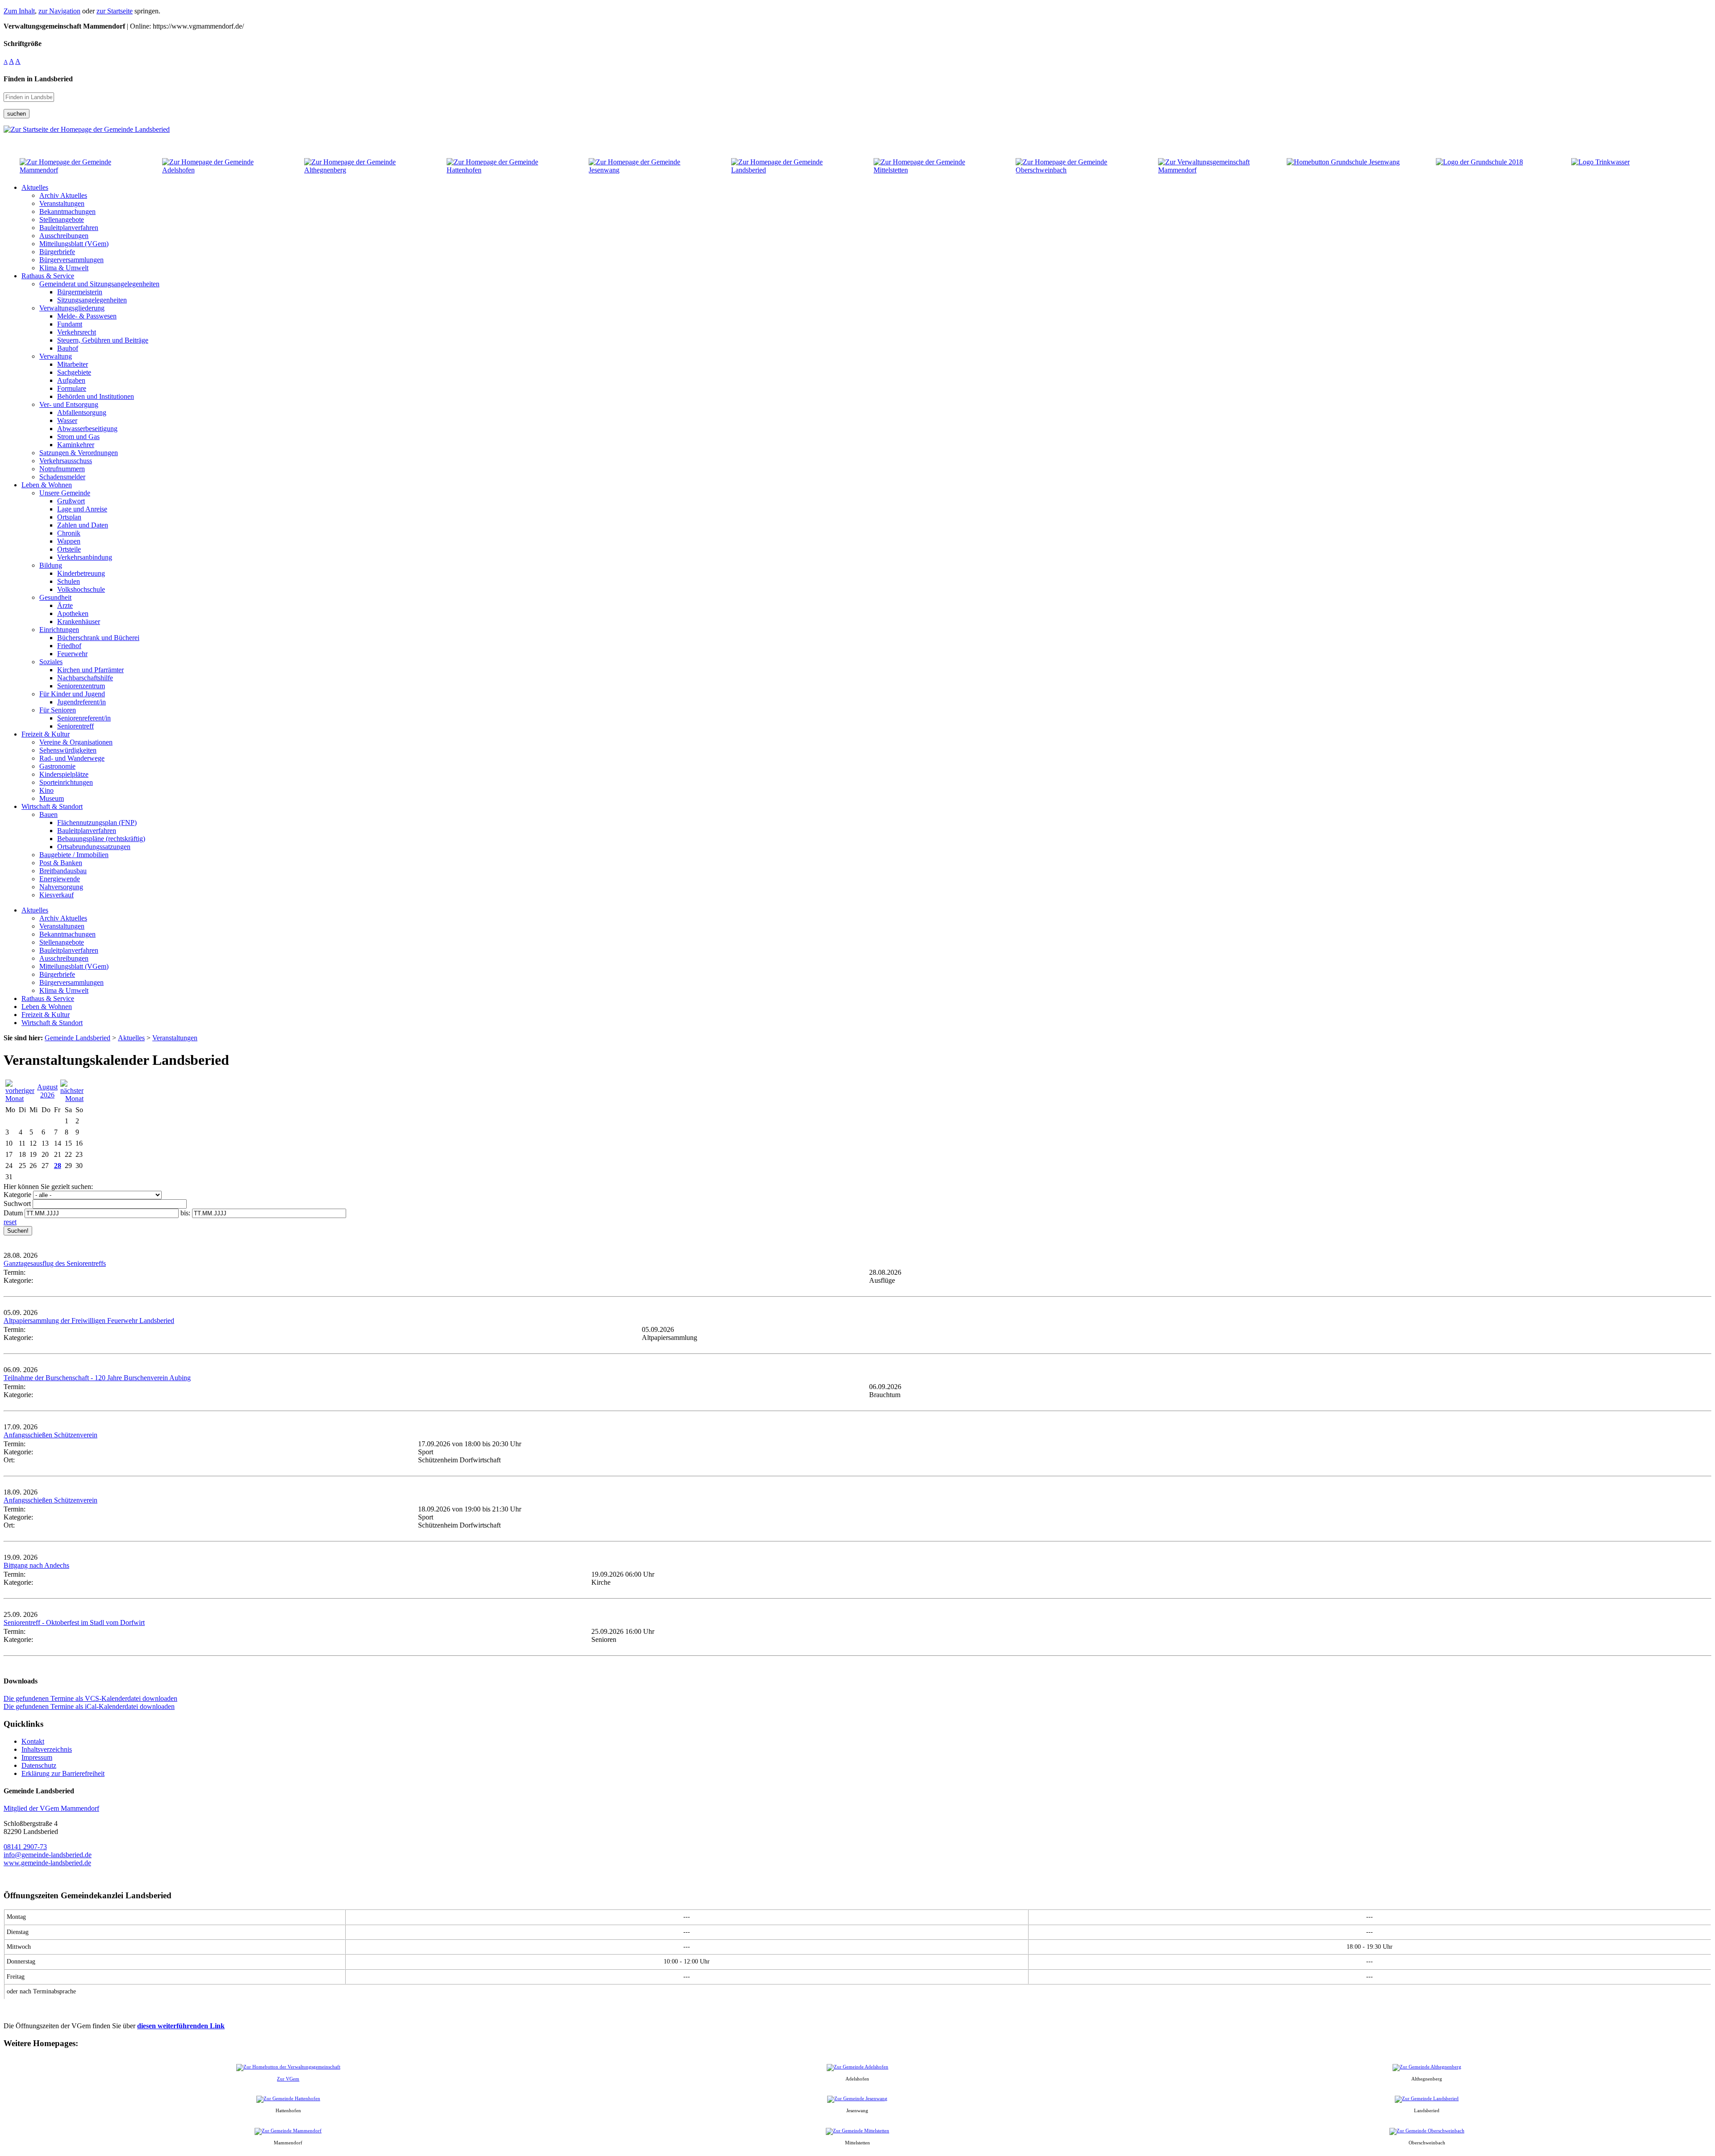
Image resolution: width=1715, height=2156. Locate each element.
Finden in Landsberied (38, 79)
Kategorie (17, 1195)
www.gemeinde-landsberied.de (47, 1863)
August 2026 (47, 1091)
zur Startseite (115, 11)
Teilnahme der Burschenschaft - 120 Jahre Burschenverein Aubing (97, 1378)
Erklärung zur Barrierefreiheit (63, 1773)
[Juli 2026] (20, 1099)
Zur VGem (288, 2079)
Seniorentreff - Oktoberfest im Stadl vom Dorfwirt (74, 1622)
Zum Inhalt (19, 11)
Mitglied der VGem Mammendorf (51, 1808)
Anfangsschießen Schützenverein (50, 1435)
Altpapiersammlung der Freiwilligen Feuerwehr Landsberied (89, 1321)
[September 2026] (72, 1099)
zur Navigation (59, 11)
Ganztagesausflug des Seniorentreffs (55, 1263)
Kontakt (33, 1741)
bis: (185, 1213)
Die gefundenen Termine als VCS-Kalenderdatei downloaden (90, 1698)
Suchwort (17, 1204)
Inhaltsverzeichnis (47, 1749)
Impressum (37, 1757)
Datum (13, 1213)
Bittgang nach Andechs (36, 1565)
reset (10, 1222)
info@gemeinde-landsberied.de (48, 1855)
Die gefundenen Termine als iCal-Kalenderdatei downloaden (89, 1706)
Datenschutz (39, 1765)
